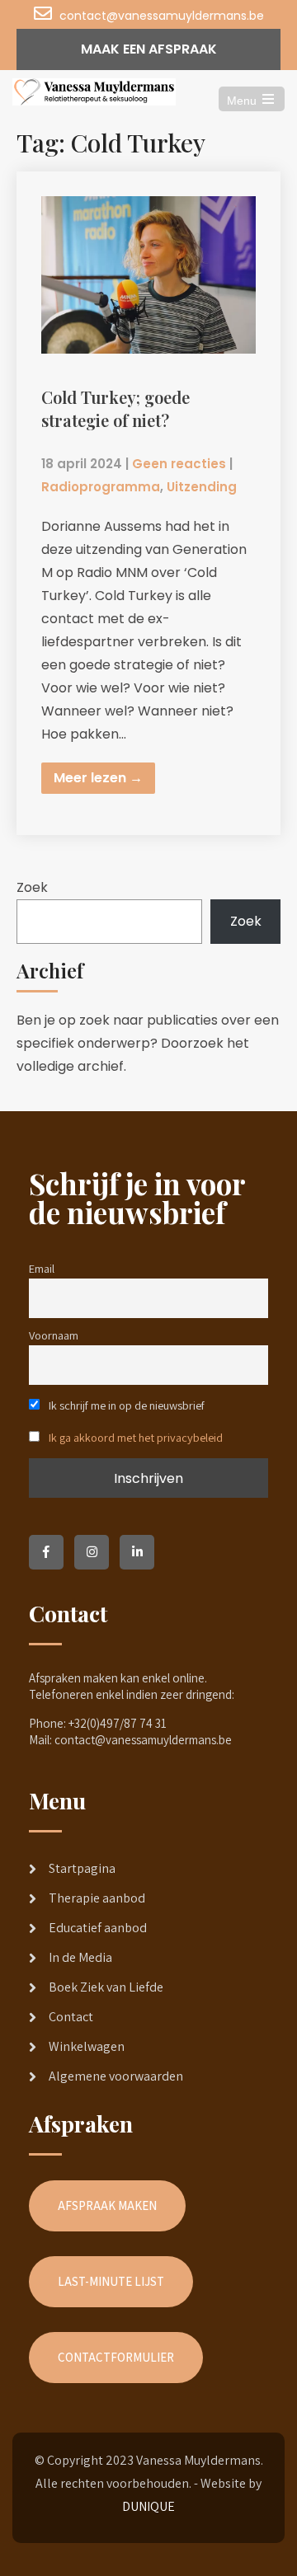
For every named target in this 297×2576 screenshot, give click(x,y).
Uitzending (202, 487)
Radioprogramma (101, 487)
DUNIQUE (148, 2506)
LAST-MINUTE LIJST (111, 2281)
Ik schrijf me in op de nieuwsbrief (125, 1405)
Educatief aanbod (98, 1928)
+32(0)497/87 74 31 (118, 1723)
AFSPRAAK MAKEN (107, 2205)
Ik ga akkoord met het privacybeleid (136, 1437)
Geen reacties (179, 464)
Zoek (32, 887)
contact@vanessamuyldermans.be (162, 16)
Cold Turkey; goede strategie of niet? (115, 408)
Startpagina (82, 1868)
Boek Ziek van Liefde (106, 1987)
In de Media (80, 1957)
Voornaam (54, 1335)
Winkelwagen (87, 2046)
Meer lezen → (98, 778)
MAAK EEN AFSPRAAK (149, 49)
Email (42, 1268)
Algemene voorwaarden (116, 2076)
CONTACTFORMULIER (116, 2357)
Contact (71, 2017)
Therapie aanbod (97, 1898)
